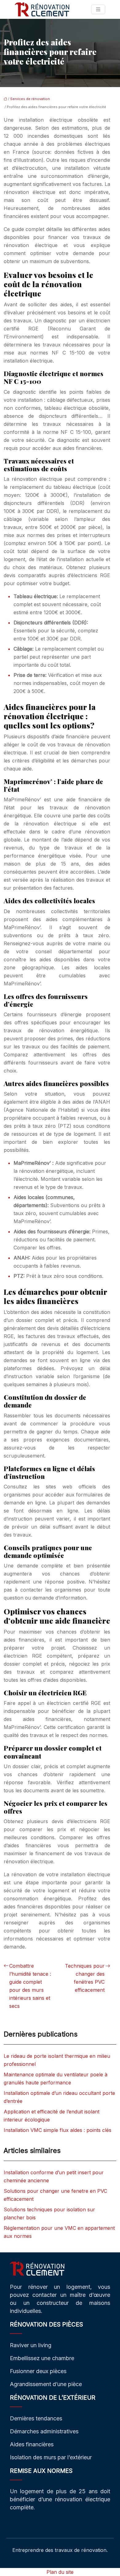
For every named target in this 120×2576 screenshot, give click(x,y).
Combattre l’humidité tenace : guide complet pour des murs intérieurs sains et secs (30, 1986)
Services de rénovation (30, 99)
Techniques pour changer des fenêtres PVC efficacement (85, 1978)
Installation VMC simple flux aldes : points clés (58, 2130)
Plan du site (60, 2572)
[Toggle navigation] (98, 9)
